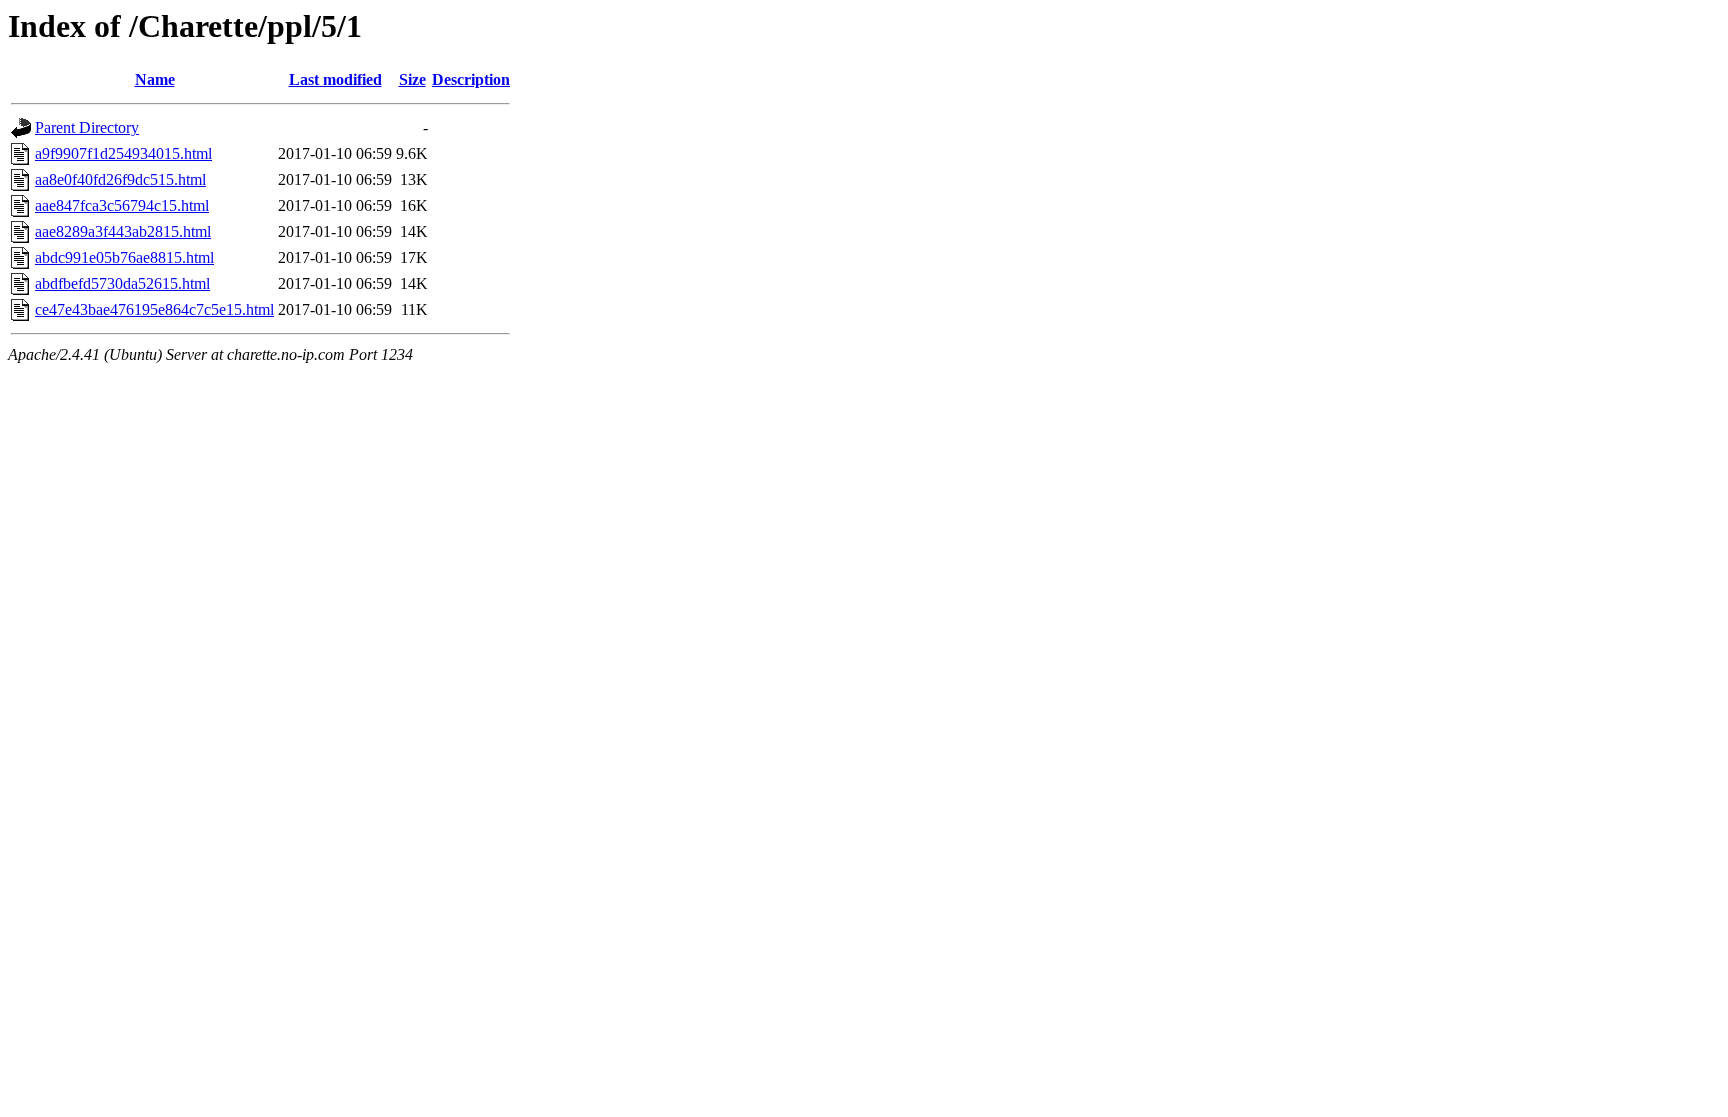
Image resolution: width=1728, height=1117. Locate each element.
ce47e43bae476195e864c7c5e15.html (154, 309)
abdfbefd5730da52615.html (122, 283)
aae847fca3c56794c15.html (122, 205)
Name (155, 79)
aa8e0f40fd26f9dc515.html (120, 179)
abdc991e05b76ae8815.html (124, 257)
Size (412, 79)
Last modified (335, 79)
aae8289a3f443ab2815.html (123, 231)
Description (471, 79)
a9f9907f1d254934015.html (123, 153)
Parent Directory (87, 127)
